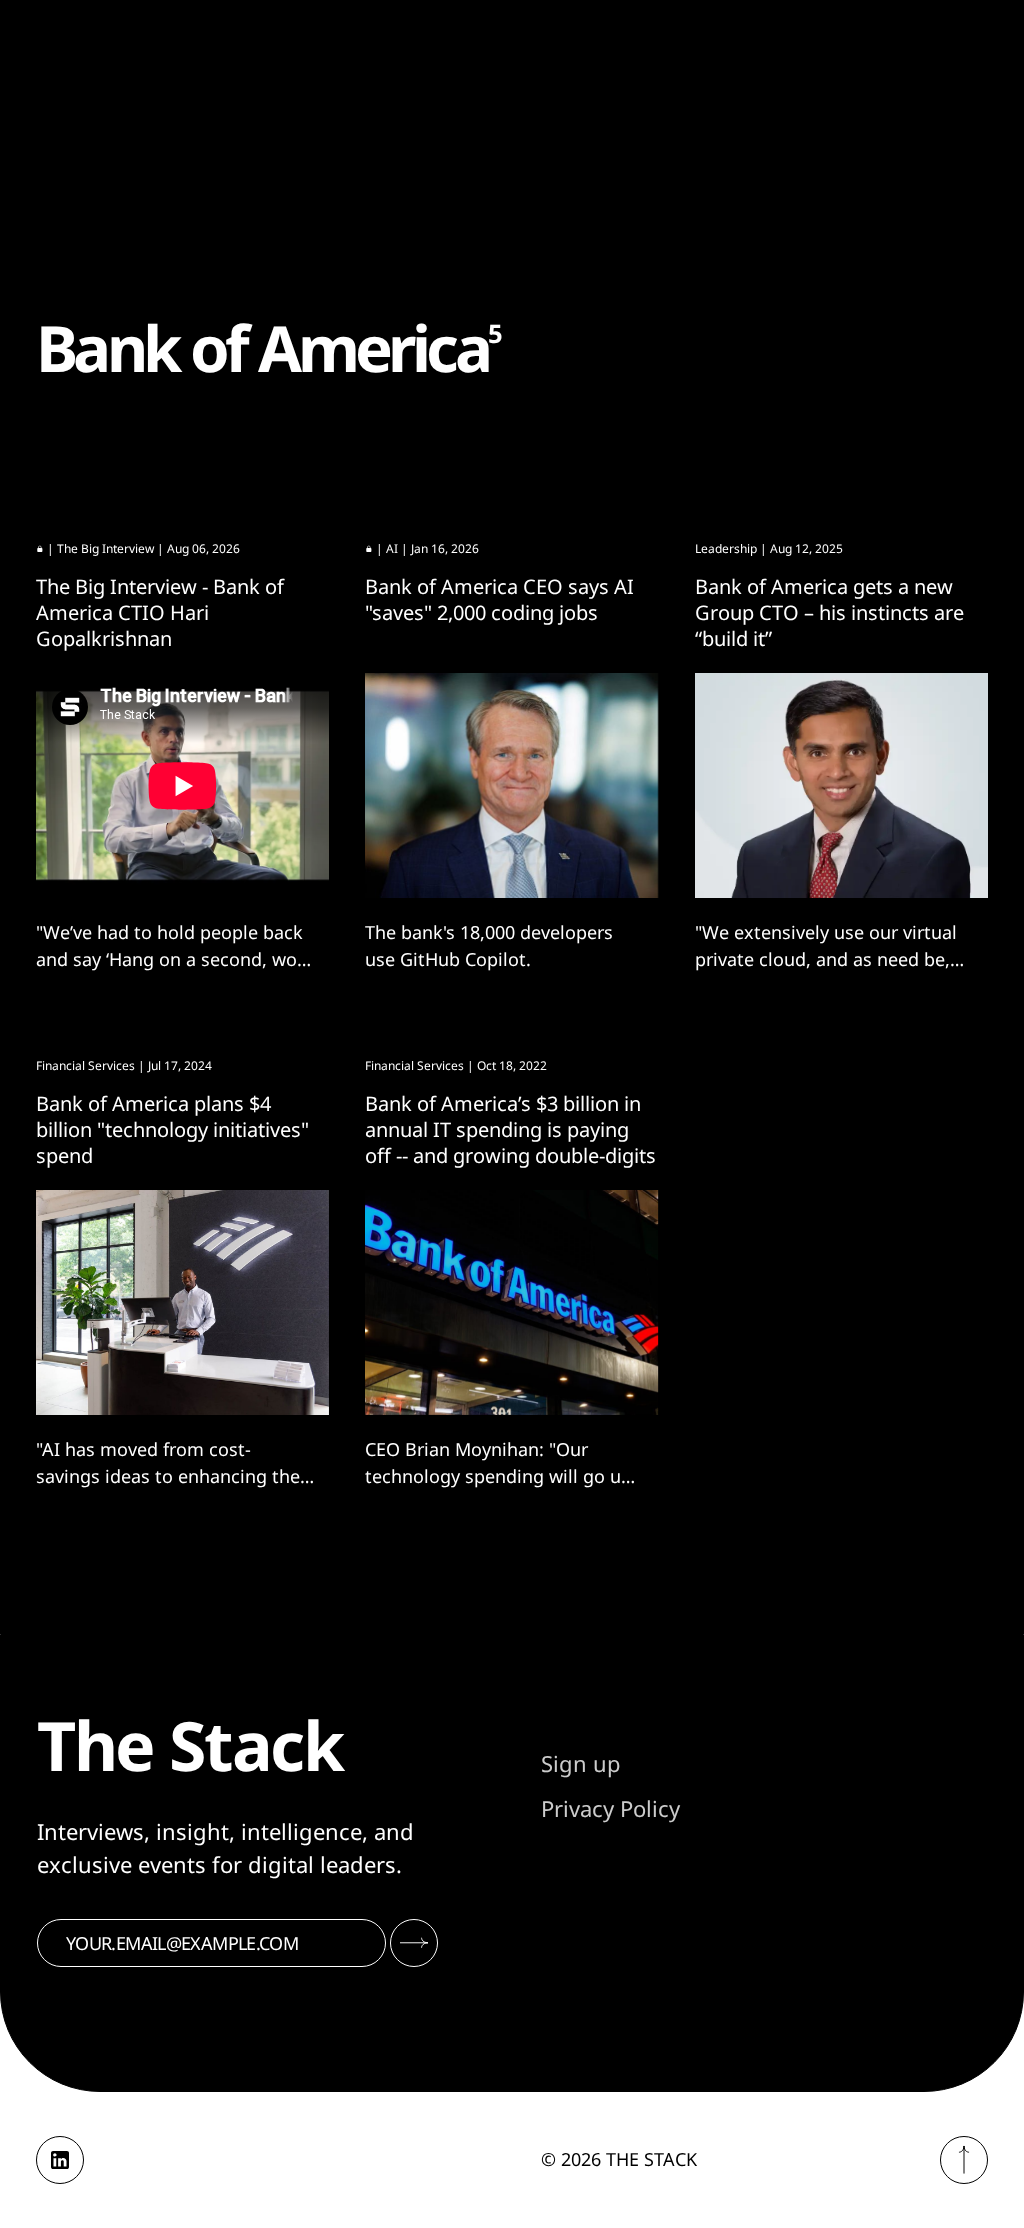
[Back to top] (964, 2160)
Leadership (726, 548)
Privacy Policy (610, 1808)
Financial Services (85, 1065)
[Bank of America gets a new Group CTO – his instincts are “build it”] (841, 785)
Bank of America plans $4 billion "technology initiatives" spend (172, 1129)
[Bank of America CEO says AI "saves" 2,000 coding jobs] (511, 785)
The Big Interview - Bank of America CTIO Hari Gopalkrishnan (160, 612)
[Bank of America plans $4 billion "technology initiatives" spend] (182, 1302)
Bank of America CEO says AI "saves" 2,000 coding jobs (499, 599)
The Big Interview (105, 548)
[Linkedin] (60, 2160)
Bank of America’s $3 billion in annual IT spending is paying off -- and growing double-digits (510, 1129)
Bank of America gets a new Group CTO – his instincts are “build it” (829, 612)
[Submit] (414, 1943)
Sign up (581, 1763)
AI (392, 548)
